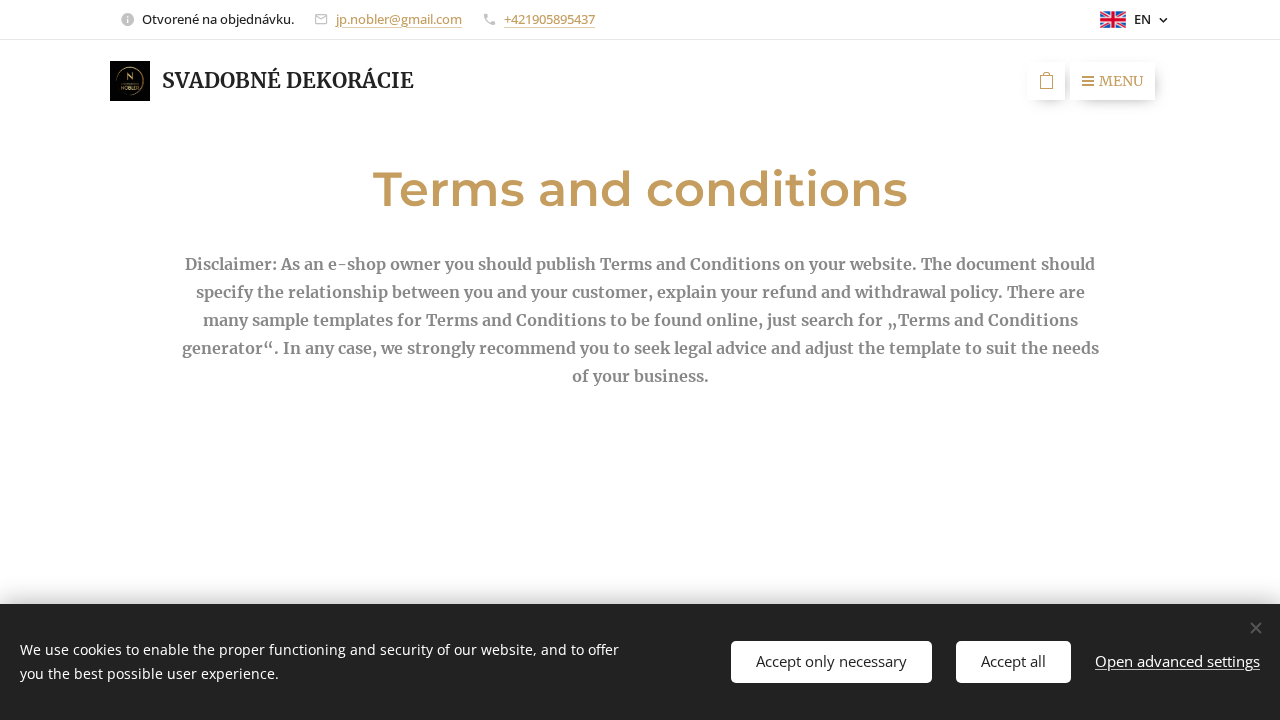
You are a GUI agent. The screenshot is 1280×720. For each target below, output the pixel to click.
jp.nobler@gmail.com (399, 19)
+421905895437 (549, 19)
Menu (1121, 81)
